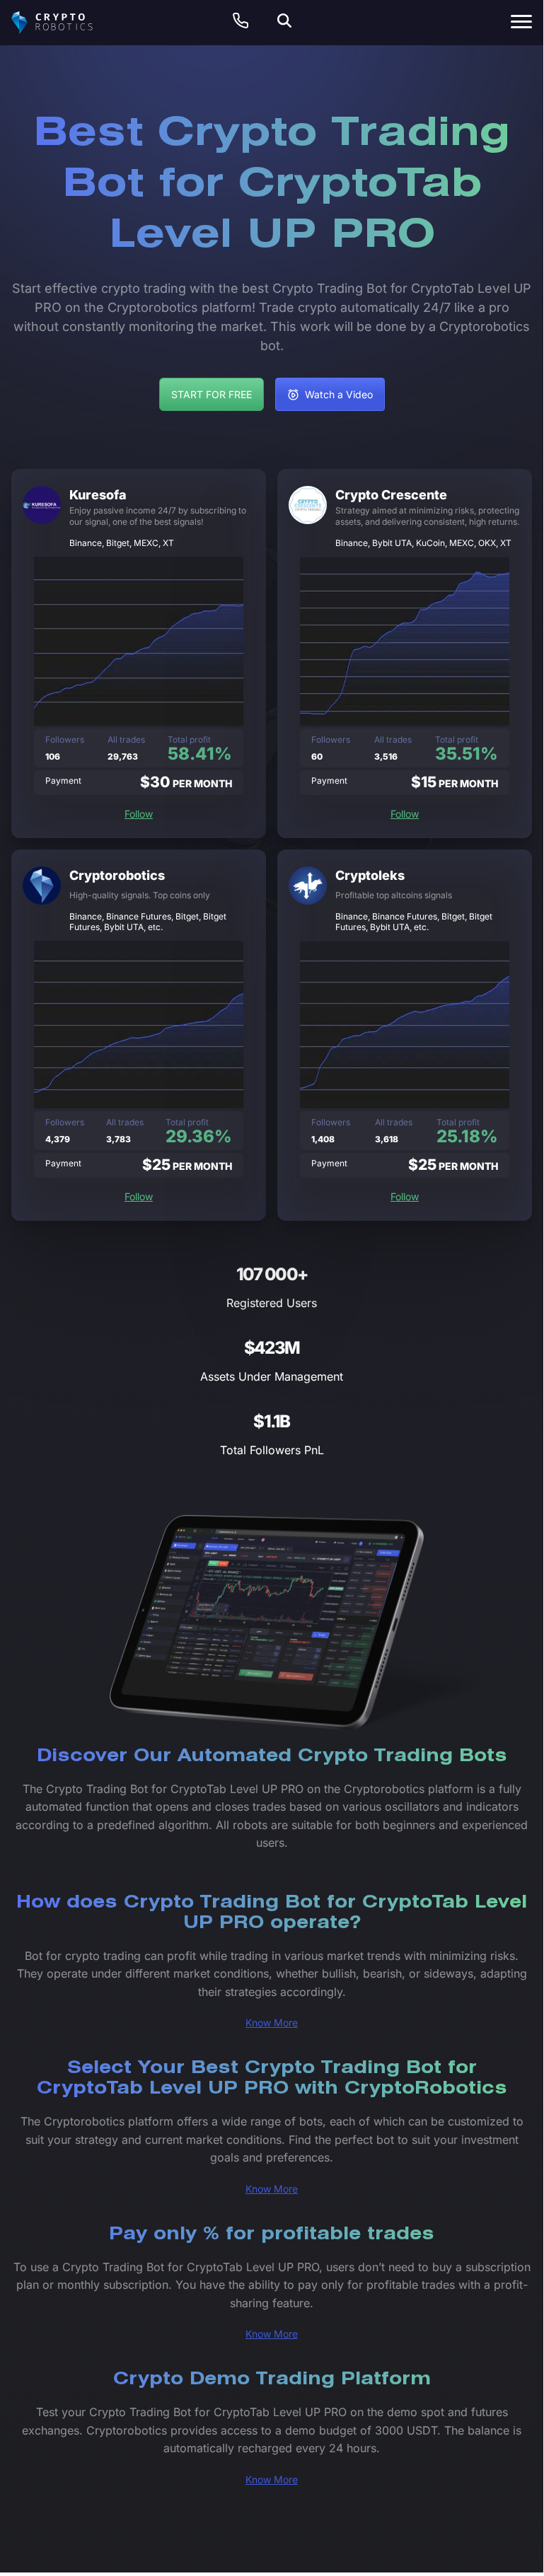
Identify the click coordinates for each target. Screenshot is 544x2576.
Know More (272, 2023)
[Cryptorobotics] (64, 23)
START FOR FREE (212, 394)
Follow (139, 814)
